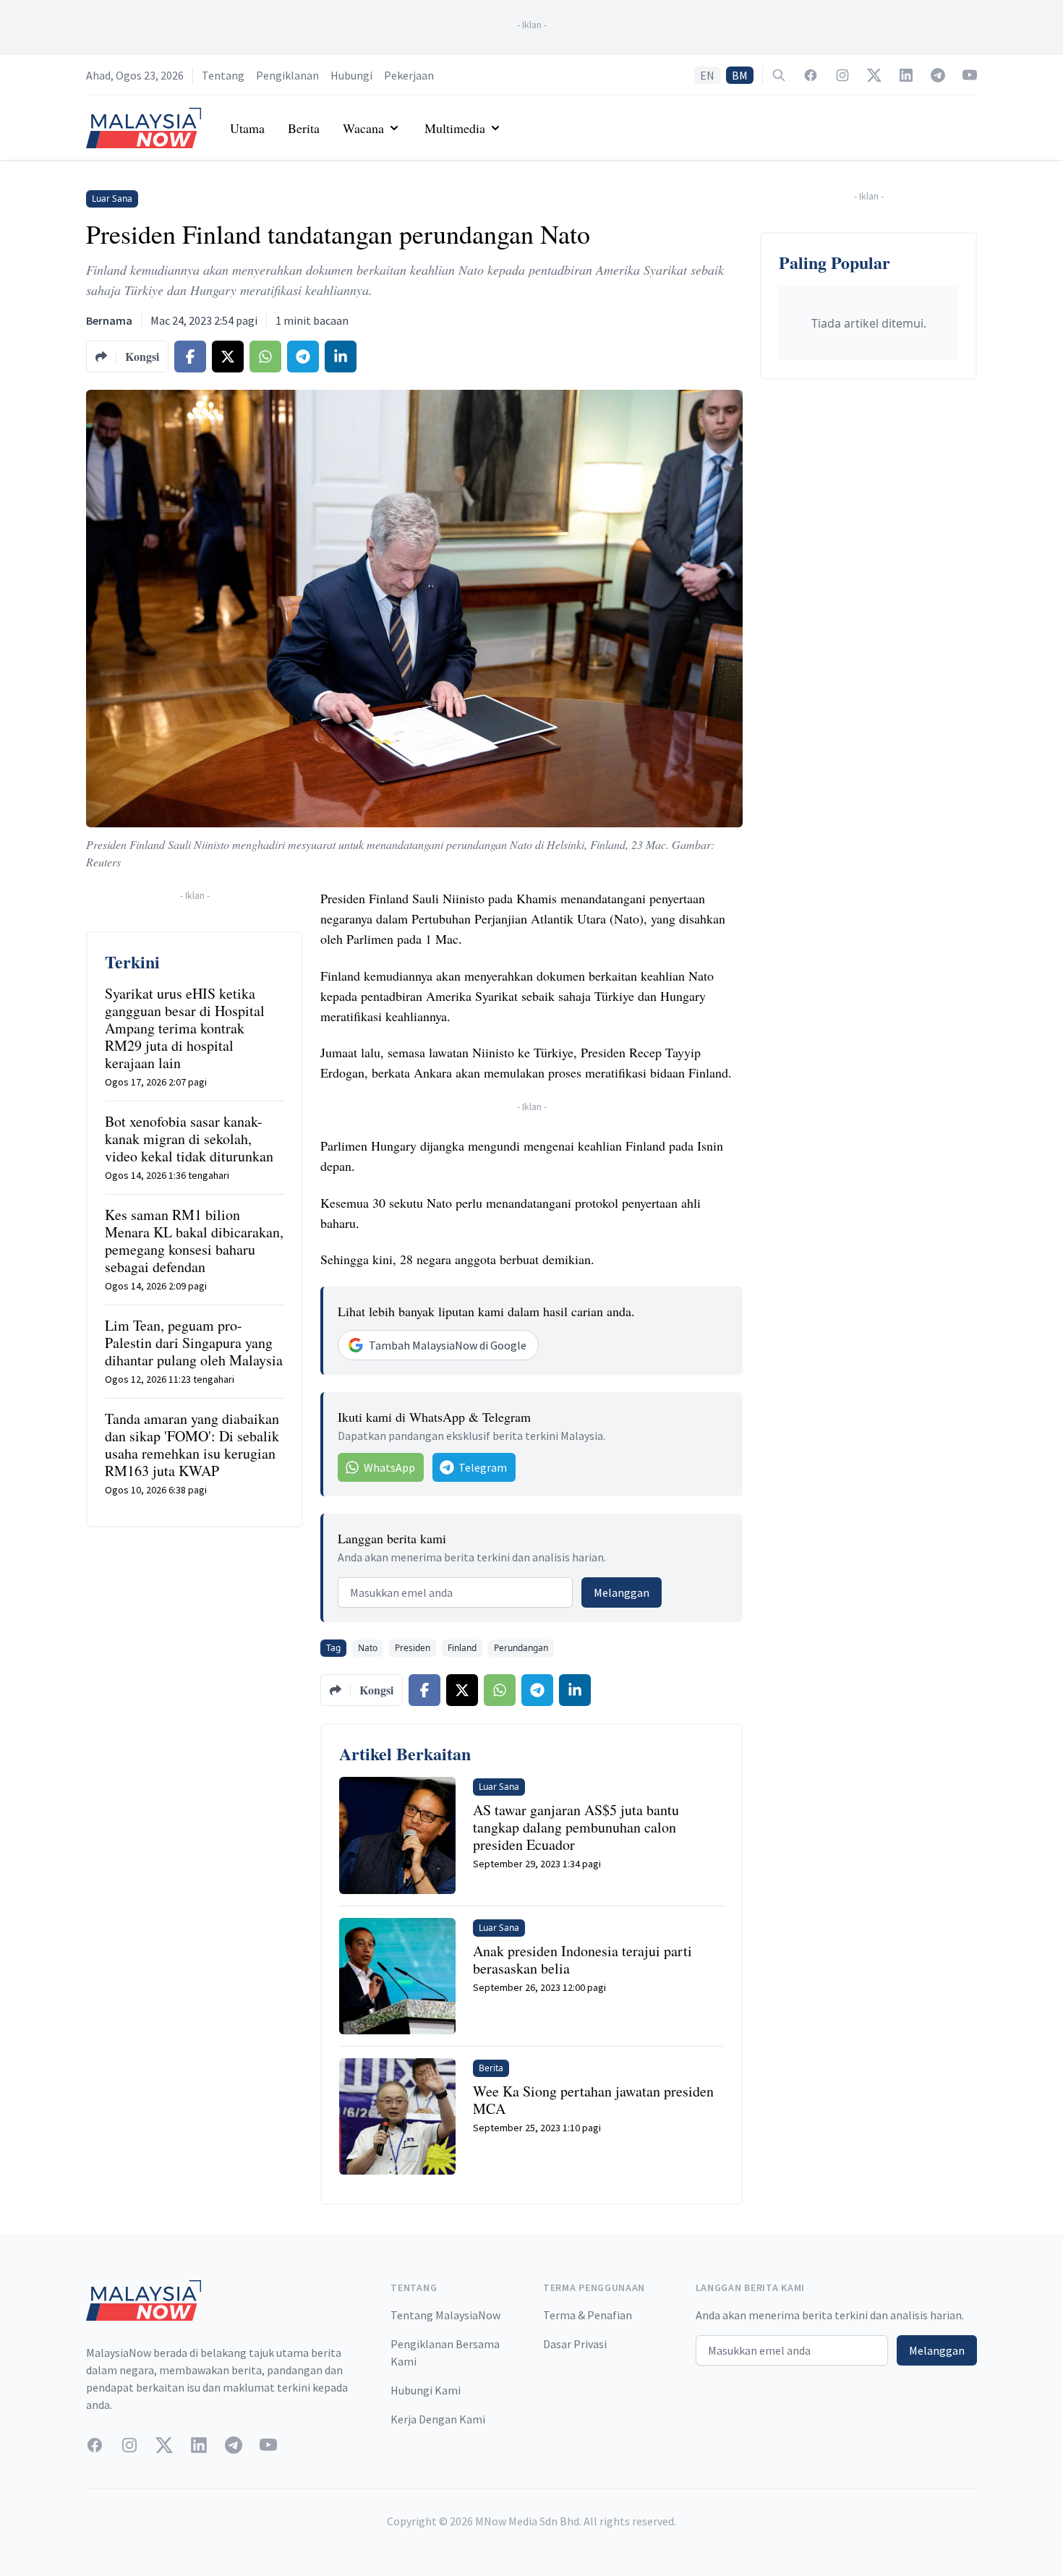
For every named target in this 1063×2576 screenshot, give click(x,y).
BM (740, 75)
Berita (304, 128)
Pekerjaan (409, 75)
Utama (247, 128)
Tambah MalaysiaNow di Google (448, 1345)
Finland (462, 1648)
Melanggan (622, 1592)
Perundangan (521, 1648)
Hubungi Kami (426, 2390)
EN (707, 75)
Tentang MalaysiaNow (445, 2315)
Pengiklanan (287, 75)
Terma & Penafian (588, 2315)
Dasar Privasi (575, 2344)
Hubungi (351, 75)
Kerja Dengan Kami (438, 2419)
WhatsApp (389, 1467)
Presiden (413, 1648)
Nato (368, 1648)
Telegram (483, 1467)
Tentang (223, 75)
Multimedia (455, 128)
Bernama (109, 320)
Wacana (363, 128)
